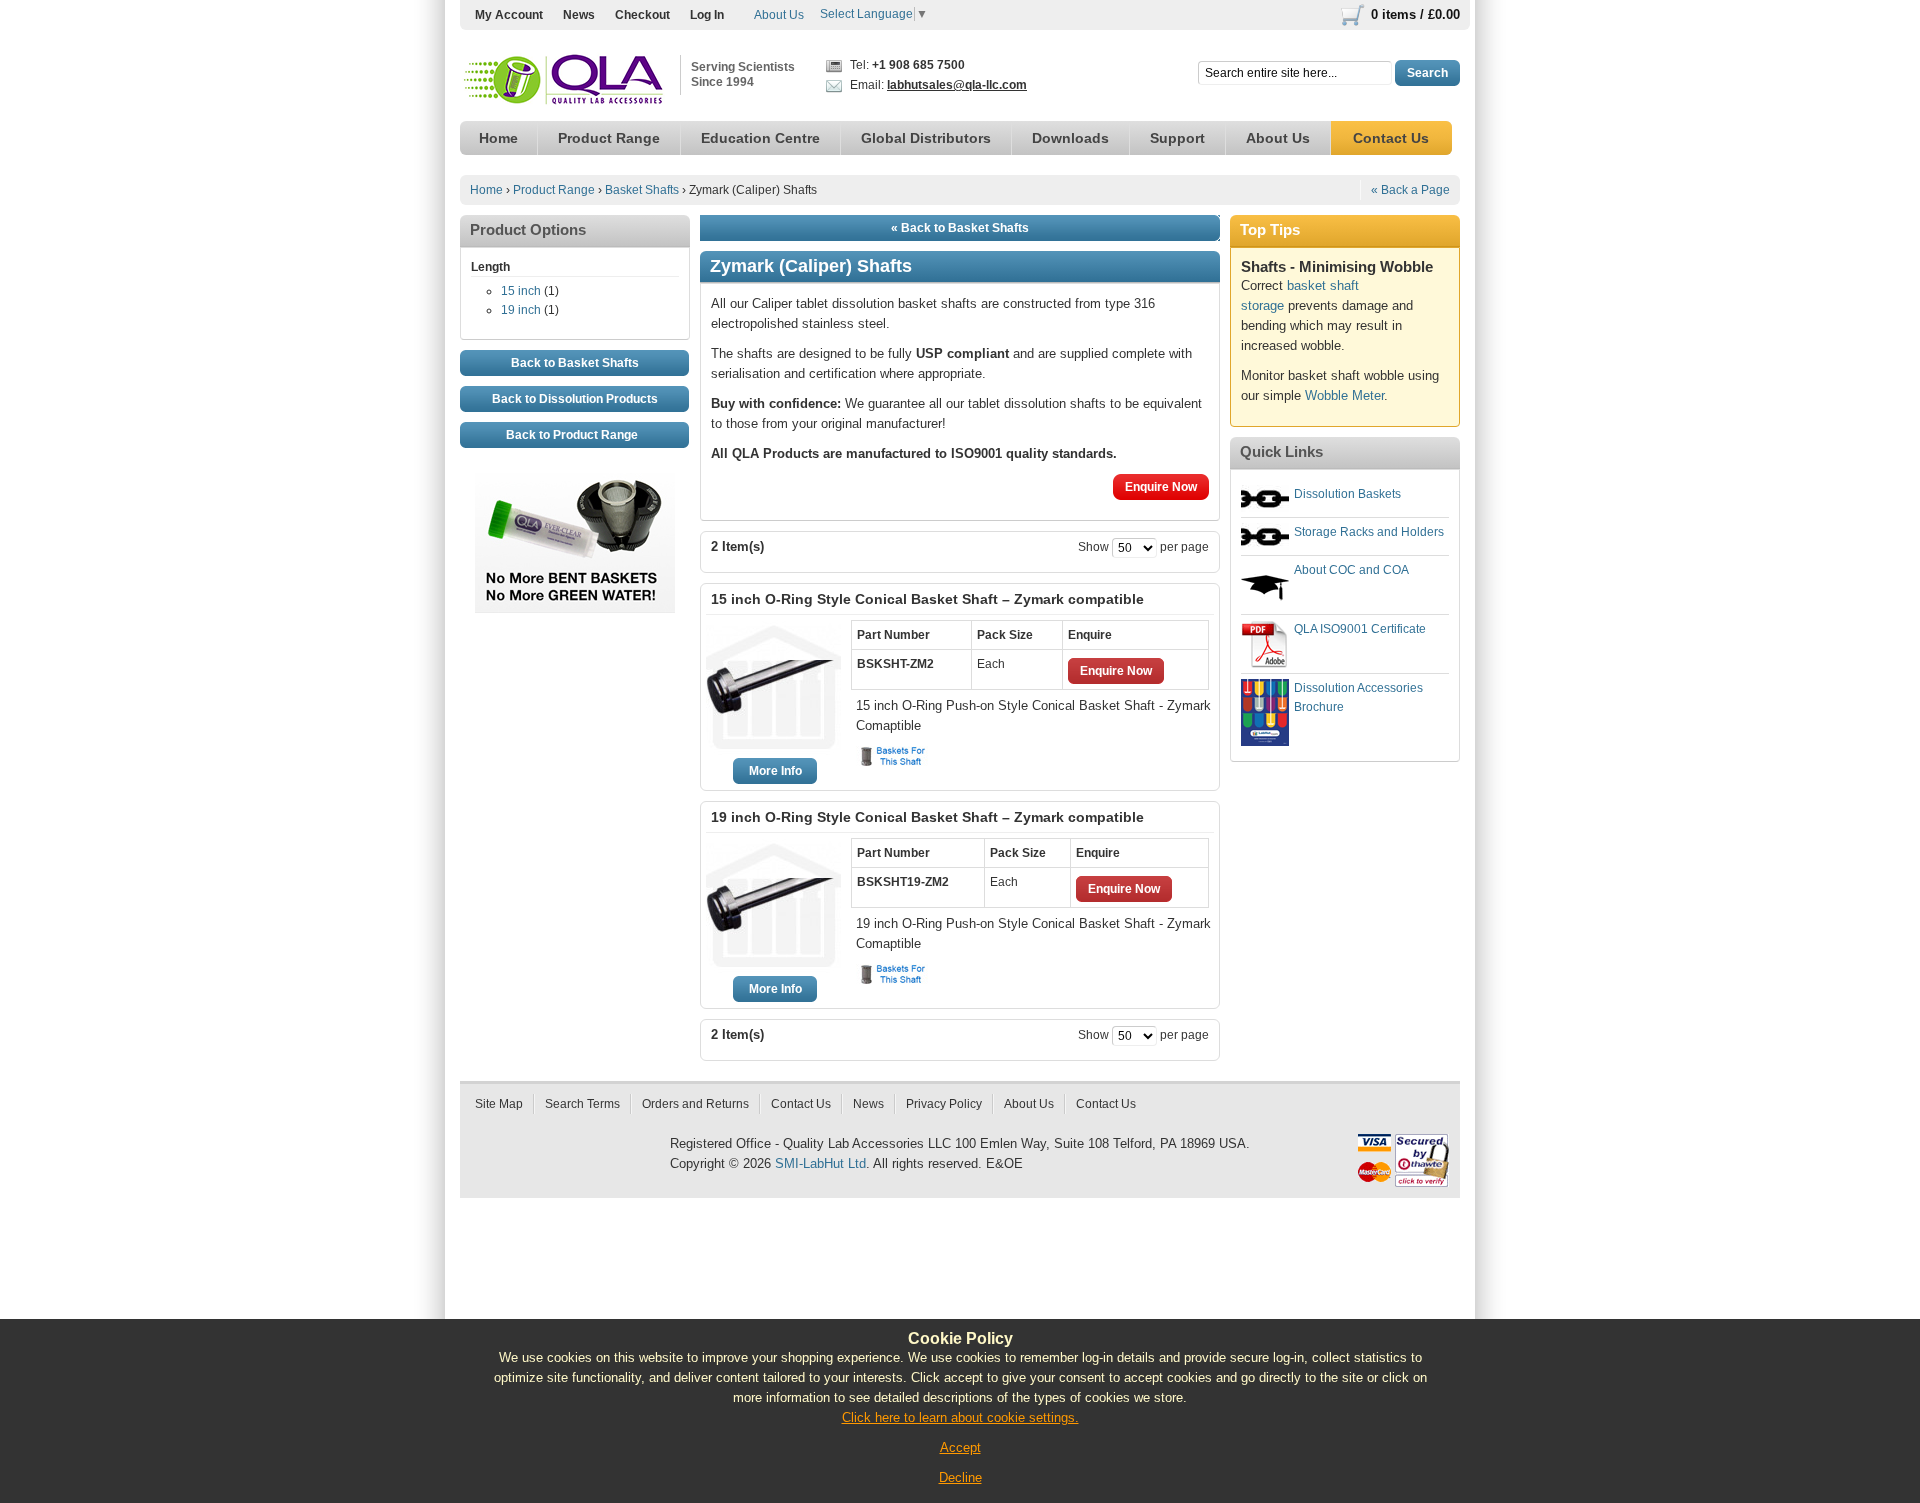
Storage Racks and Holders (1369, 532)
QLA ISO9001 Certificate (1360, 629)
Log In (707, 15)
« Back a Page (1410, 190)
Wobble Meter (1344, 395)
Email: (937, 85)
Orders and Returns (695, 1104)
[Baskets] (893, 756)
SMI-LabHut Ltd (820, 1163)
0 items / (1415, 14)
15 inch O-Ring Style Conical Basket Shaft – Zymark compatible (927, 599)
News (579, 15)
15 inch (521, 291)
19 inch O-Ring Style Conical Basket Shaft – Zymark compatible (927, 817)
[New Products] (575, 482)
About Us (779, 15)
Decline (960, 1477)
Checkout (642, 15)
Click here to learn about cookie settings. (960, 1417)
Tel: (906, 65)
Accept (960, 1447)
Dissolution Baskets (1347, 494)
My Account (509, 15)
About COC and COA (1351, 570)
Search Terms (582, 1104)
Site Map (499, 1104)
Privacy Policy (944, 1104)
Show (1093, 547)
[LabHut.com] (565, 80)
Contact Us (801, 1104)
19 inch (521, 310)
